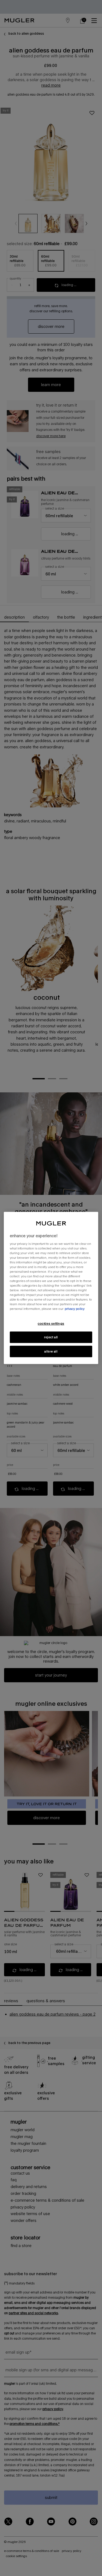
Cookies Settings (51, 1323)
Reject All (51, 1337)
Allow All (51, 1352)
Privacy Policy (75, 1309)
